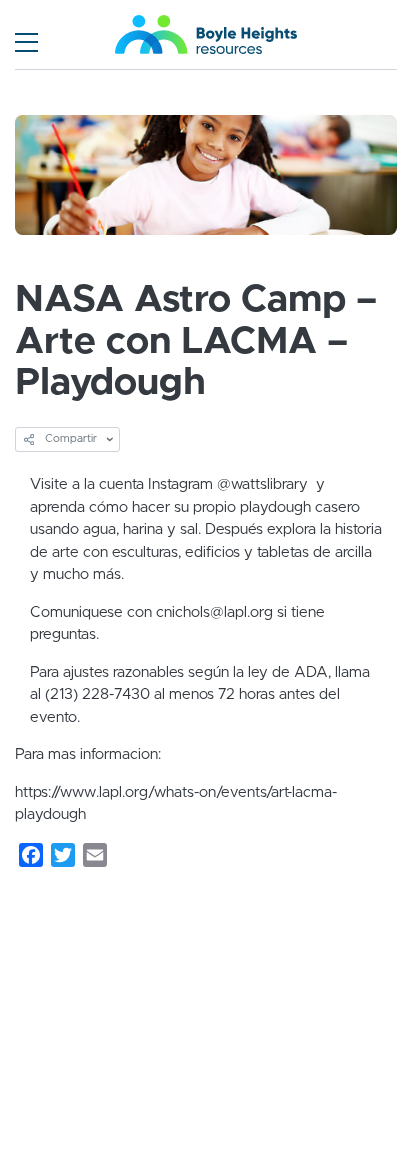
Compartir (69, 438)
